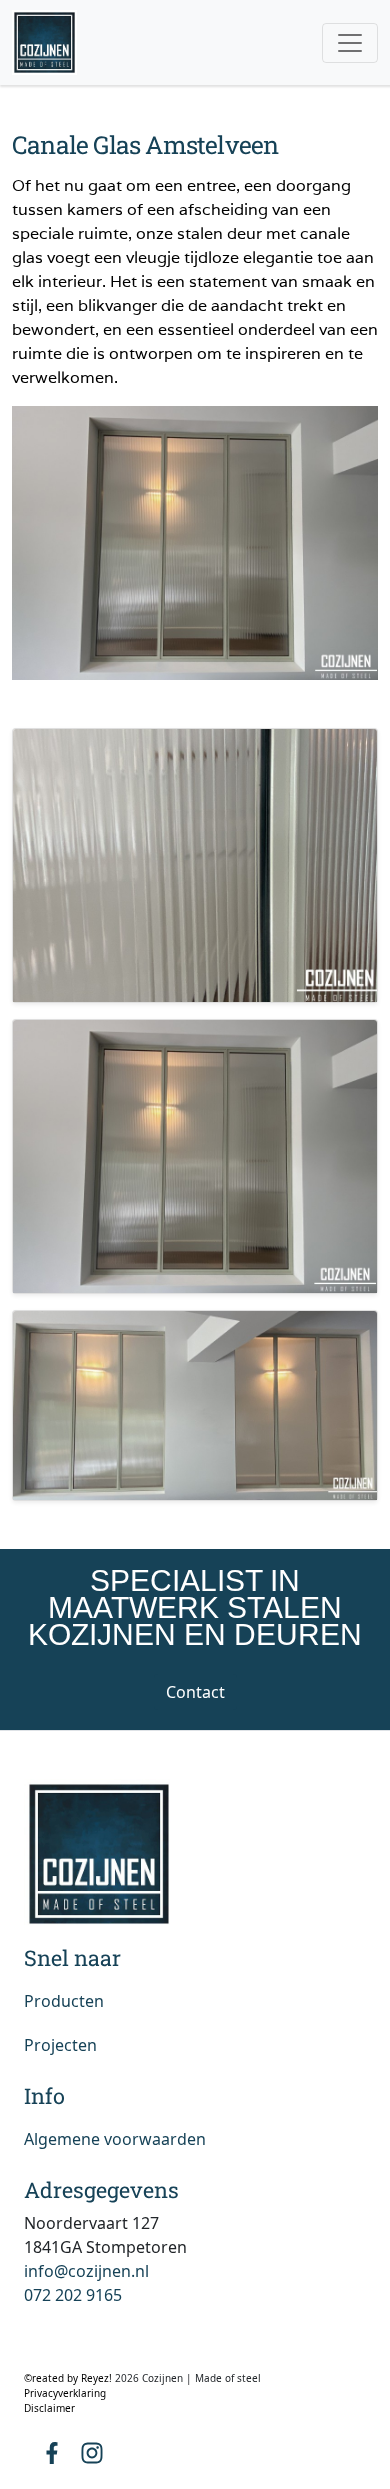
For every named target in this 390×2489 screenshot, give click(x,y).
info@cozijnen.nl (86, 2271)
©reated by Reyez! (69, 2378)
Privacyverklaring (65, 2393)
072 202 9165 (73, 2295)
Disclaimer (49, 2408)
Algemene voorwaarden (115, 2139)
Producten (64, 2001)
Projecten (60, 2045)
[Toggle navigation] (350, 43)
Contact (195, 1692)
